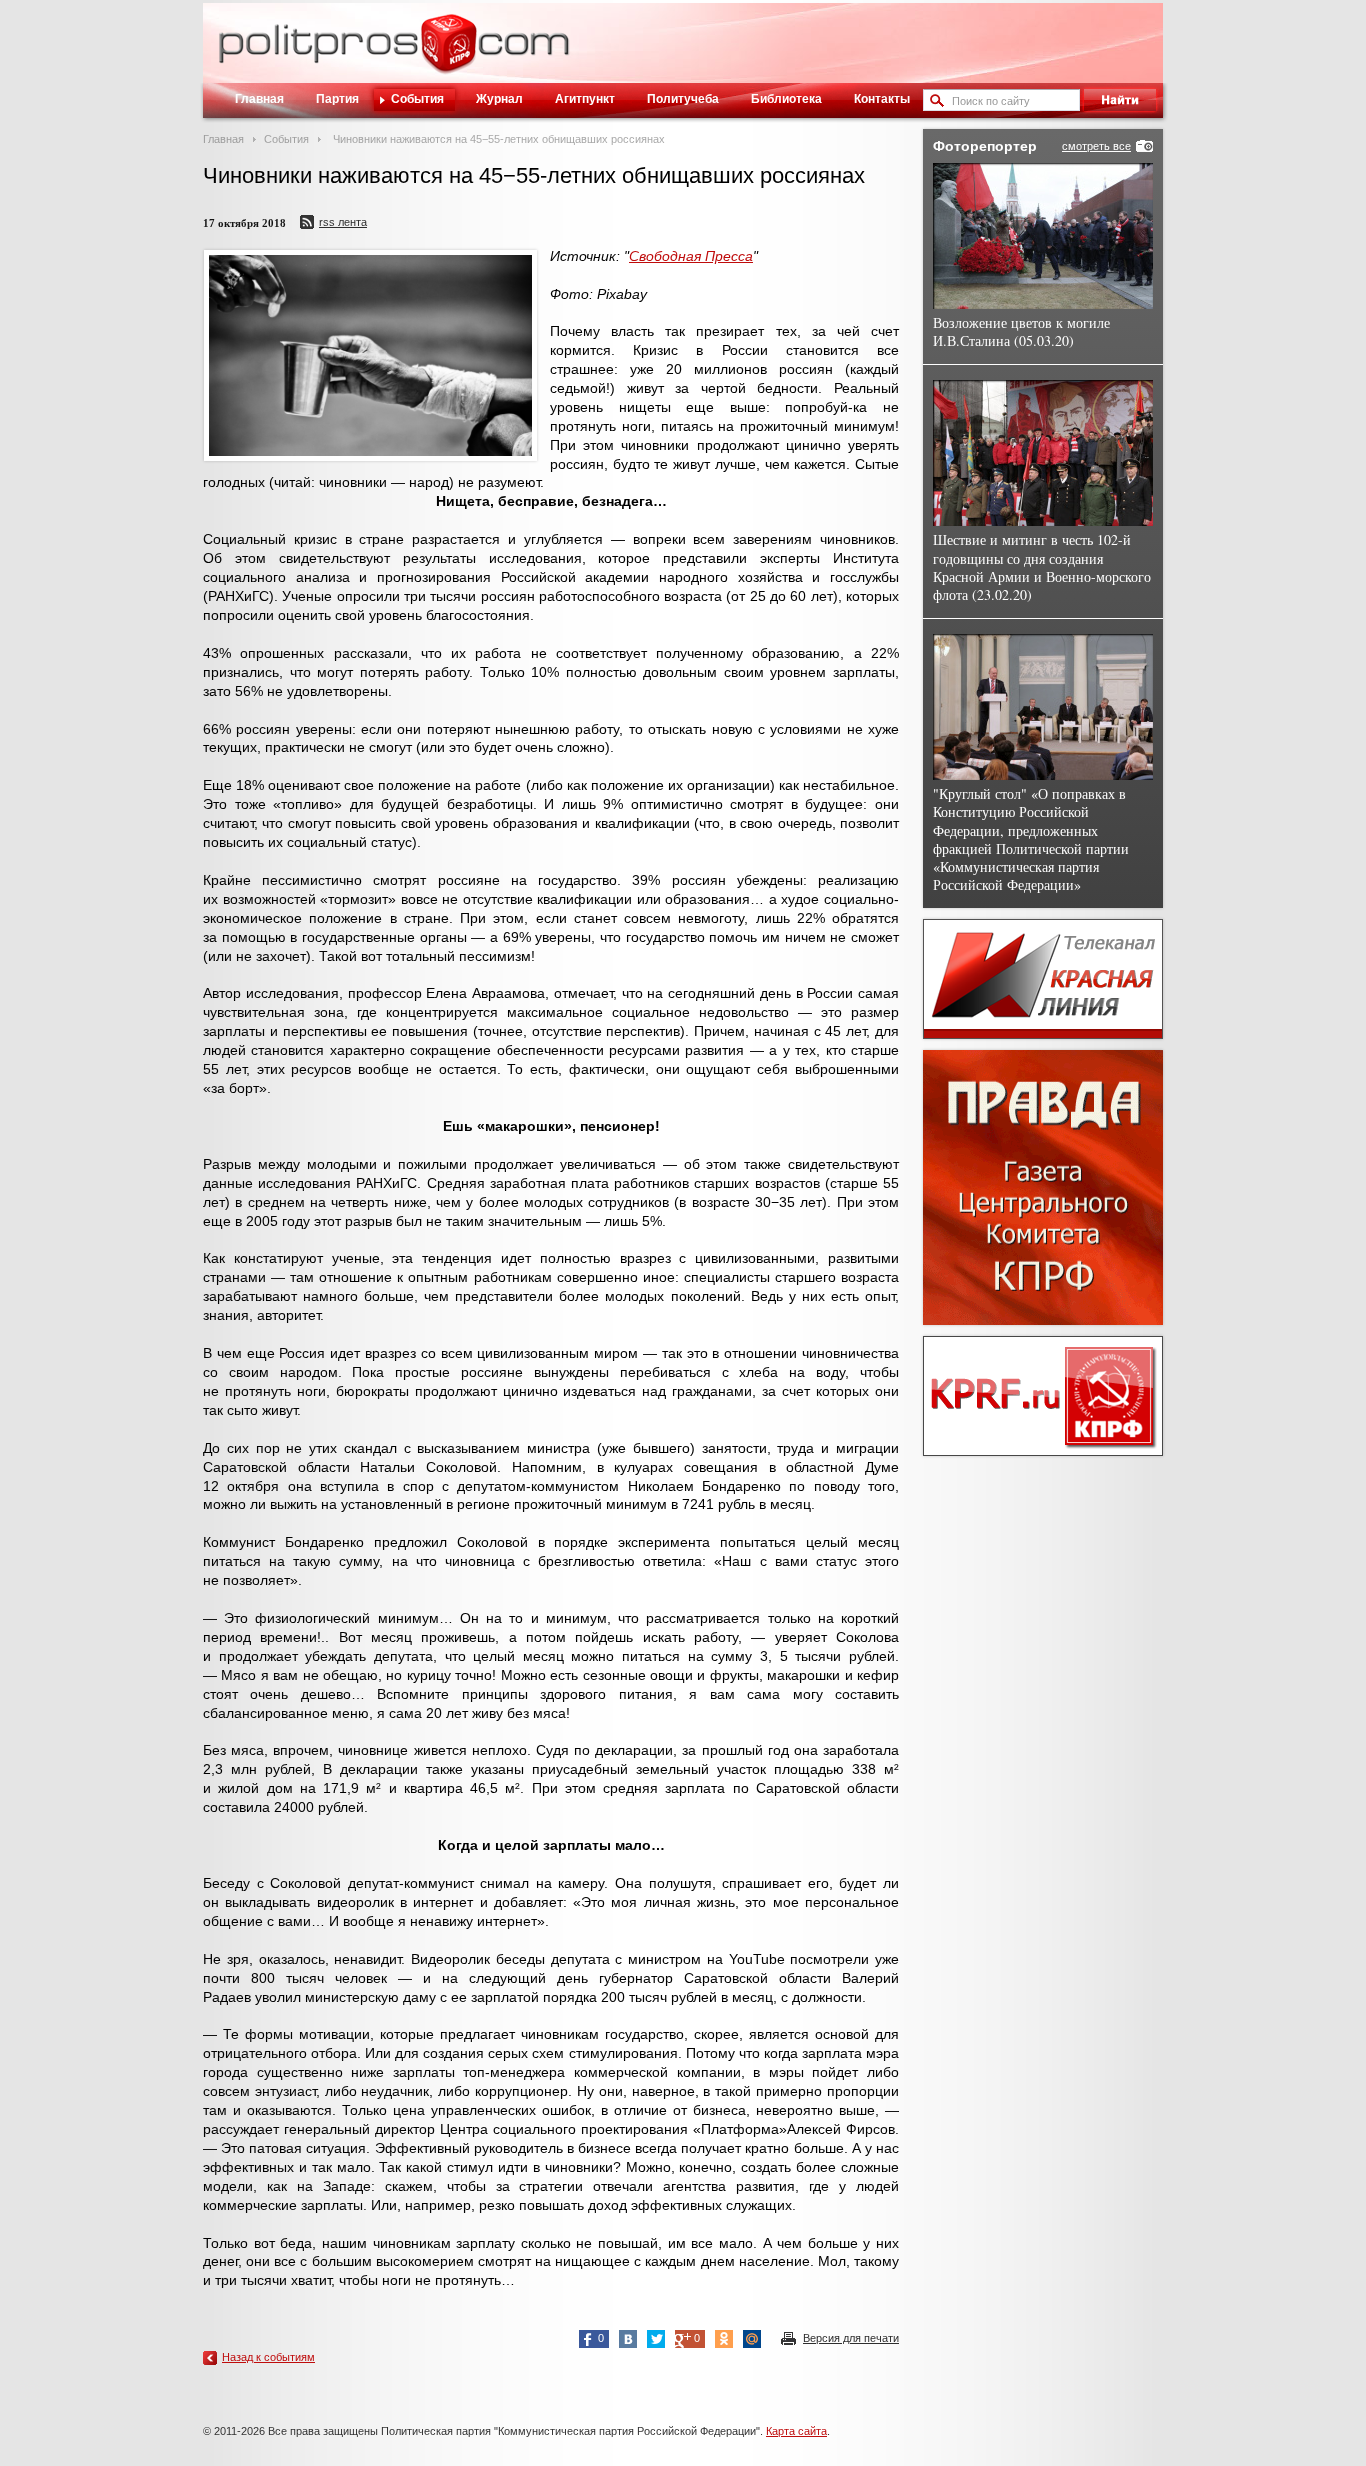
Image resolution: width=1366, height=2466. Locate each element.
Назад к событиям (268, 2357)
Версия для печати (851, 2338)
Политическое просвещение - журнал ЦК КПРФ (448, 54)
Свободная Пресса (691, 256)
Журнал (499, 99)
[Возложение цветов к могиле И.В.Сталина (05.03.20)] (1043, 236)
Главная (259, 99)
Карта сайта (796, 2431)
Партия (337, 99)
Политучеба (683, 99)
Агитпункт (585, 99)
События (417, 99)
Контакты (882, 99)
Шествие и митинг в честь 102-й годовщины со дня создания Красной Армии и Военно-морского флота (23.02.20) (1042, 567)
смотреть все (1096, 146)
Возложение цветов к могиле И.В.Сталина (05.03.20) (1021, 331)
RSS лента (343, 222)
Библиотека (786, 99)
